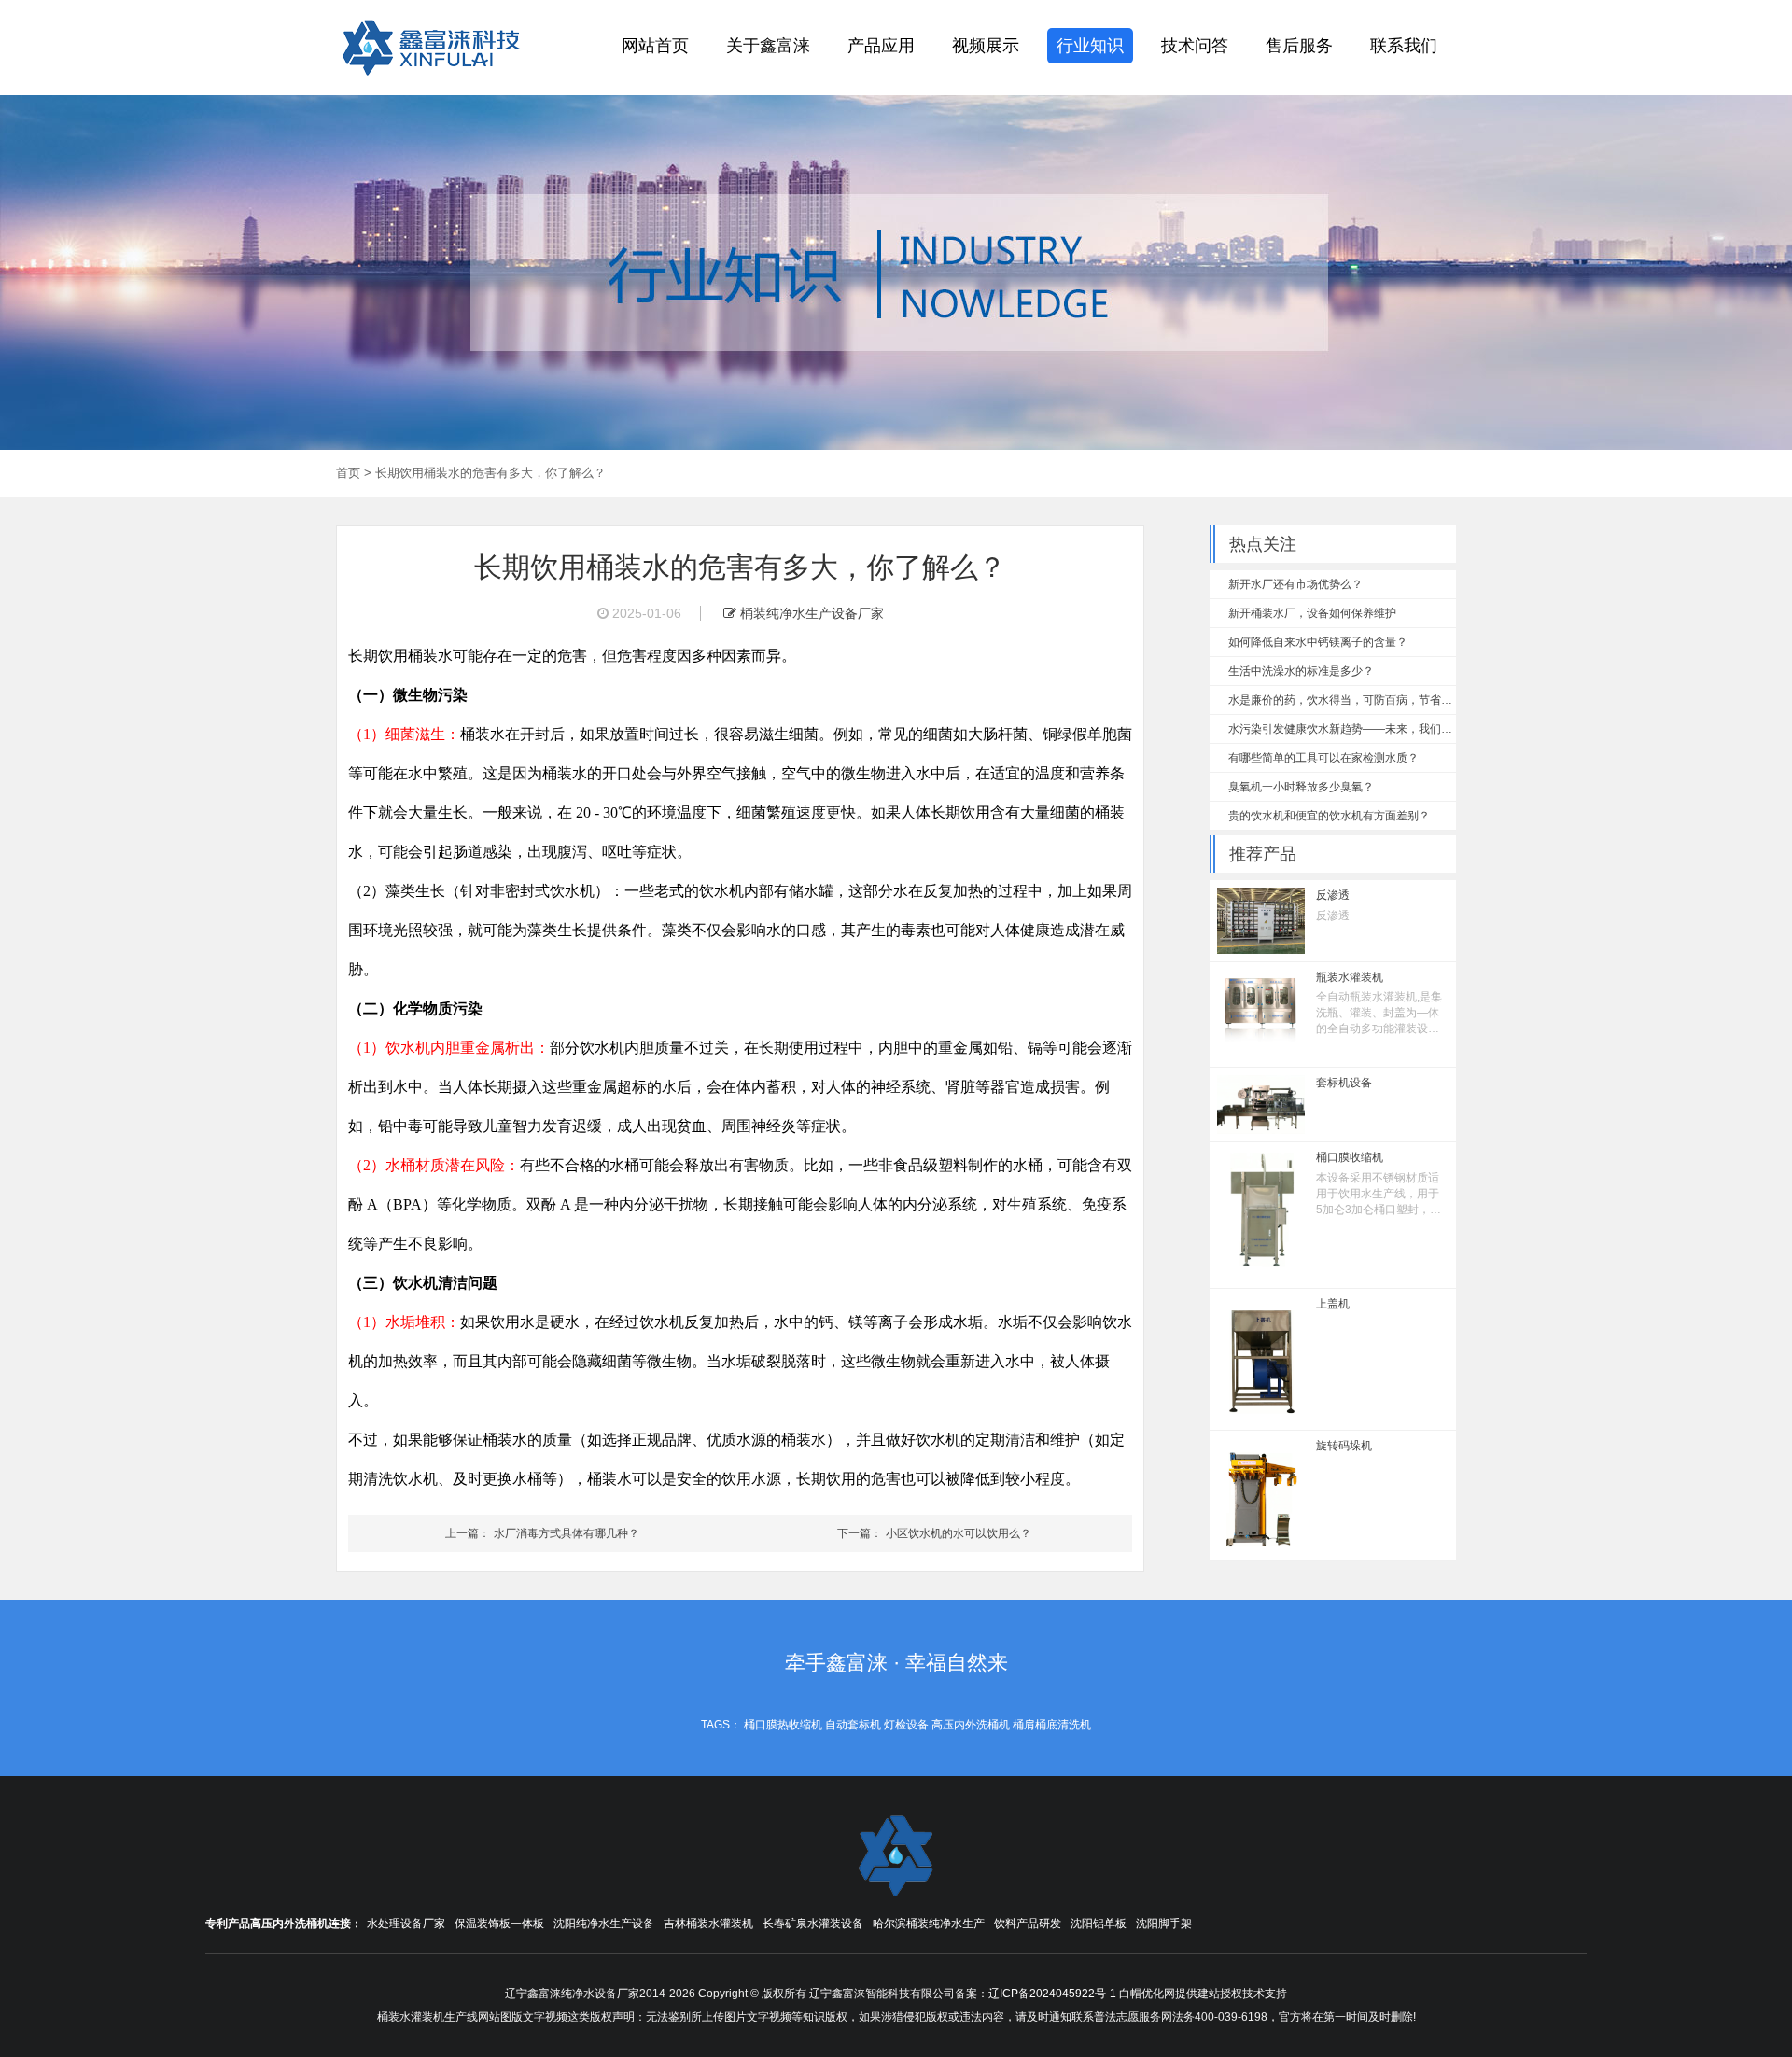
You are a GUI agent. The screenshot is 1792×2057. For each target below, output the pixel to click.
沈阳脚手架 (1164, 1924)
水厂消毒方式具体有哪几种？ (567, 1533)
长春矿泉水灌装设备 (813, 1924)
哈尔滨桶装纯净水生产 (929, 1924)
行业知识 (1090, 46)
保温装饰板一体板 (499, 1924)
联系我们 (1404, 46)
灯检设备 (906, 1725)
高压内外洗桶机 (971, 1725)
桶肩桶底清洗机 (1052, 1725)
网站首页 (655, 46)
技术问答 (1195, 46)
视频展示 (986, 46)
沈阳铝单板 (1099, 1924)
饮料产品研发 (1028, 1924)
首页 (348, 473)
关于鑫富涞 (768, 46)
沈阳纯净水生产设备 (604, 1924)
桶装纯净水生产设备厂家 (810, 613)
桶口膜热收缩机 (783, 1725)
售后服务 (1299, 46)
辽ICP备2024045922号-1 (1052, 1994)
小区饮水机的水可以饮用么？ (959, 1533)
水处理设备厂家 (406, 1924)
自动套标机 (853, 1725)
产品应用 (881, 46)
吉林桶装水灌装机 (708, 1924)
